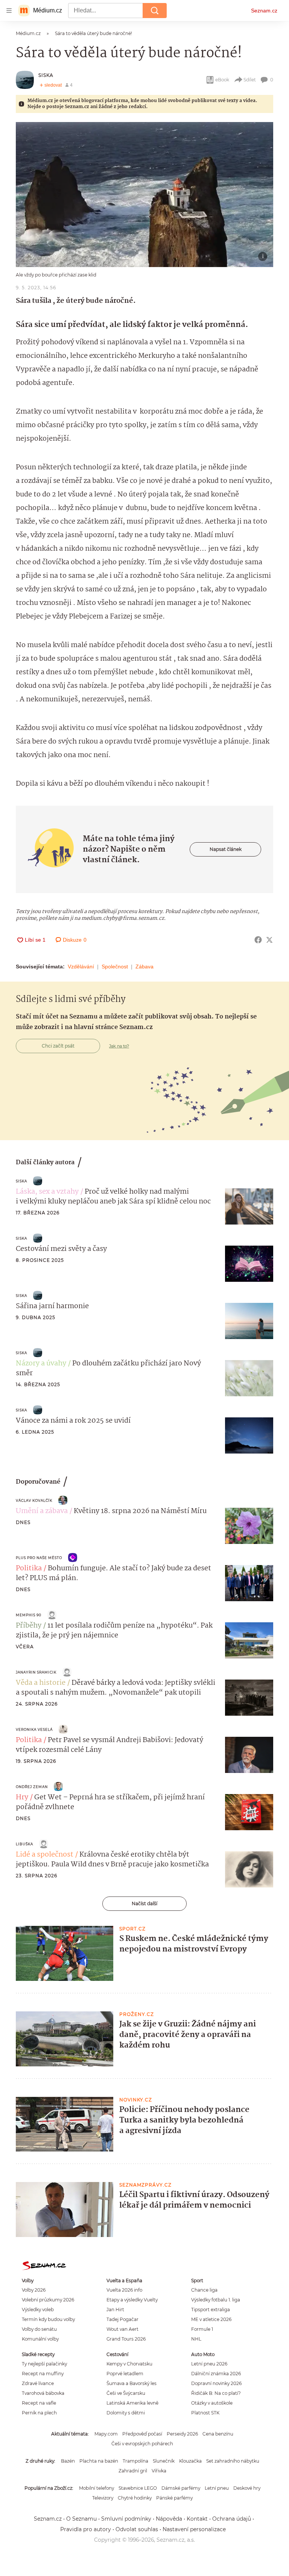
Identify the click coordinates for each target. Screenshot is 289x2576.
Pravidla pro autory (86, 2529)
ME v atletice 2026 (211, 2319)
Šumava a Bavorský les (132, 2383)
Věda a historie (41, 1683)
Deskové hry (247, 2488)
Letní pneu (217, 2488)
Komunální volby (40, 2339)
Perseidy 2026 (182, 2434)
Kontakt (197, 2519)
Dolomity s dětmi (126, 2413)
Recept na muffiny (43, 2374)
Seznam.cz (264, 11)
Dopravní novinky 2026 (216, 2383)
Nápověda (169, 2519)
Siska (46, 75)
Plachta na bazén (99, 2461)
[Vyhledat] (155, 11)
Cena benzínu (218, 2434)
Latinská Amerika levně (132, 2403)
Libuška (24, 1844)
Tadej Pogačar (122, 2319)
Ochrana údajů (232, 2519)
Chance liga (204, 2290)
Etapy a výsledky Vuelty (132, 2300)
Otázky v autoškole (212, 2403)
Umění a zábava (42, 1511)
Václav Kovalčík (34, 1500)
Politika (29, 1568)
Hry (22, 1797)
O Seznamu (81, 2519)
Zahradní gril (133, 2471)
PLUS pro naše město (39, 1558)
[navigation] (9, 11)
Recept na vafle (39, 2403)
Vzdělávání (81, 967)
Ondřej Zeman (32, 1787)
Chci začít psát (58, 1046)
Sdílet (250, 80)
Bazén (68, 2461)
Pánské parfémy (174, 2498)
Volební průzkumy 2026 (48, 2300)
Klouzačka (190, 2461)
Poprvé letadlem (125, 2374)
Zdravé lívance (38, 2383)
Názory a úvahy (41, 1364)
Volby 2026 (34, 2290)
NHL (196, 2339)
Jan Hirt (115, 2310)
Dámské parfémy (181, 2488)
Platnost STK (205, 2413)
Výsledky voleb (38, 2310)
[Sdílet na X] (269, 940)
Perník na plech (39, 2413)
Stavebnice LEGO (138, 2488)
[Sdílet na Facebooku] (258, 940)
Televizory (103, 2498)
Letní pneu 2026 (209, 2364)
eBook (222, 80)
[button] (144, 195)
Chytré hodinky (135, 2498)
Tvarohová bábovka (43, 2393)
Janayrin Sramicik (36, 1672)
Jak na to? (119, 1046)
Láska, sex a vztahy (47, 1192)
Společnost (115, 967)
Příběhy (29, 1626)
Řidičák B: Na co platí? (216, 2393)
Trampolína (135, 2461)
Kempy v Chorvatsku (129, 2364)
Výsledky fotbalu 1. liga (216, 2300)
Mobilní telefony (97, 2488)
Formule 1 (202, 2329)
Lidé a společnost (45, 1855)
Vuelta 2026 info (124, 2290)
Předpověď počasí (142, 2434)
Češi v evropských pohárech (142, 2444)
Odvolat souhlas (137, 2529)
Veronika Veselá (34, 1729)
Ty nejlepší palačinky (44, 2364)
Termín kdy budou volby (48, 2319)
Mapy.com (106, 2434)
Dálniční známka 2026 (216, 2374)
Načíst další (144, 1903)
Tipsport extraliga (211, 2310)
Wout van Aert (122, 2329)
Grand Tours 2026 (126, 2339)
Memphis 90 (29, 1615)
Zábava (144, 967)
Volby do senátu (39, 2329)
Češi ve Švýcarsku (126, 2393)
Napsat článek (226, 849)
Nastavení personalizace (194, 2529)
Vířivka (159, 2471)
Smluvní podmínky (126, 2519)
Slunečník (164, 2461)
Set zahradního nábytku (233, 2461)
